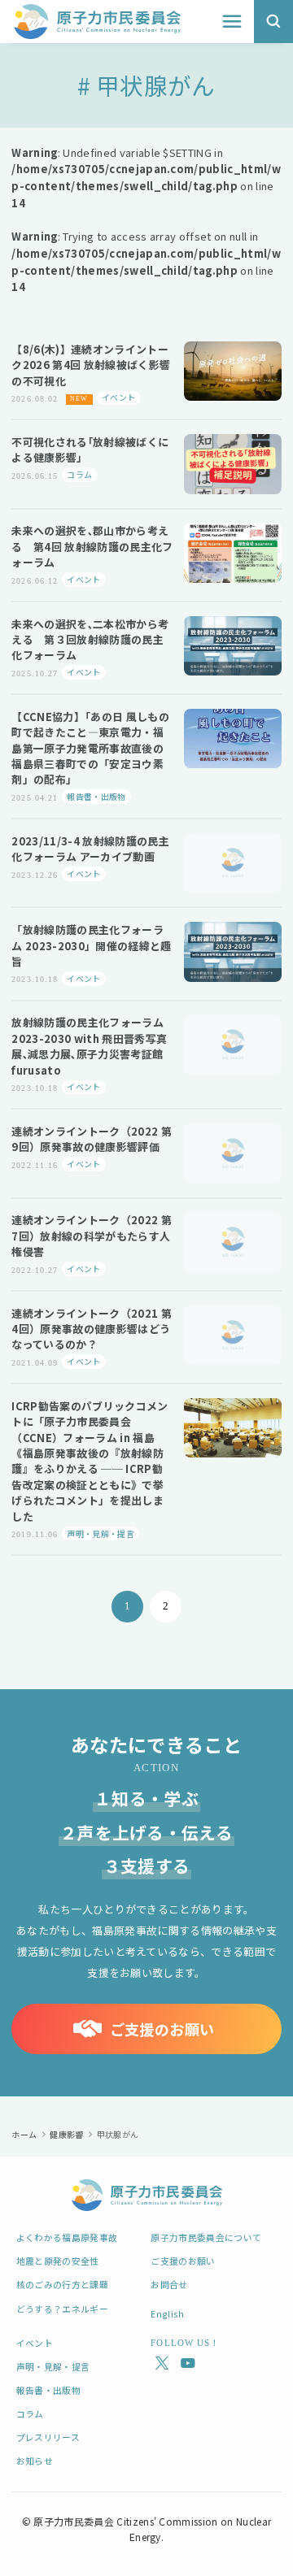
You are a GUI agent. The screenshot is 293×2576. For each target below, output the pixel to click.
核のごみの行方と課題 (62, 2284)
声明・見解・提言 (53, 2366)
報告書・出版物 (48, 2390)
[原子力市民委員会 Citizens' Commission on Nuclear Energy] (97, 22)
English (167, 2313)
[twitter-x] (159, 2363)
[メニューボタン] (232, 22)
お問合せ (169, 2284)
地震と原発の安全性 (58, 2261)
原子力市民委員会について (206, 2237)
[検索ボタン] (273, 22)
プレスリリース (48, 2437)
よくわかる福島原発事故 (67, 2237)
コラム (30, 2413)
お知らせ (35, 2461)
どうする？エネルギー (62, 2309)
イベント (35, 2343)
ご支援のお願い (183, 2261)
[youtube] (184, 2363)
